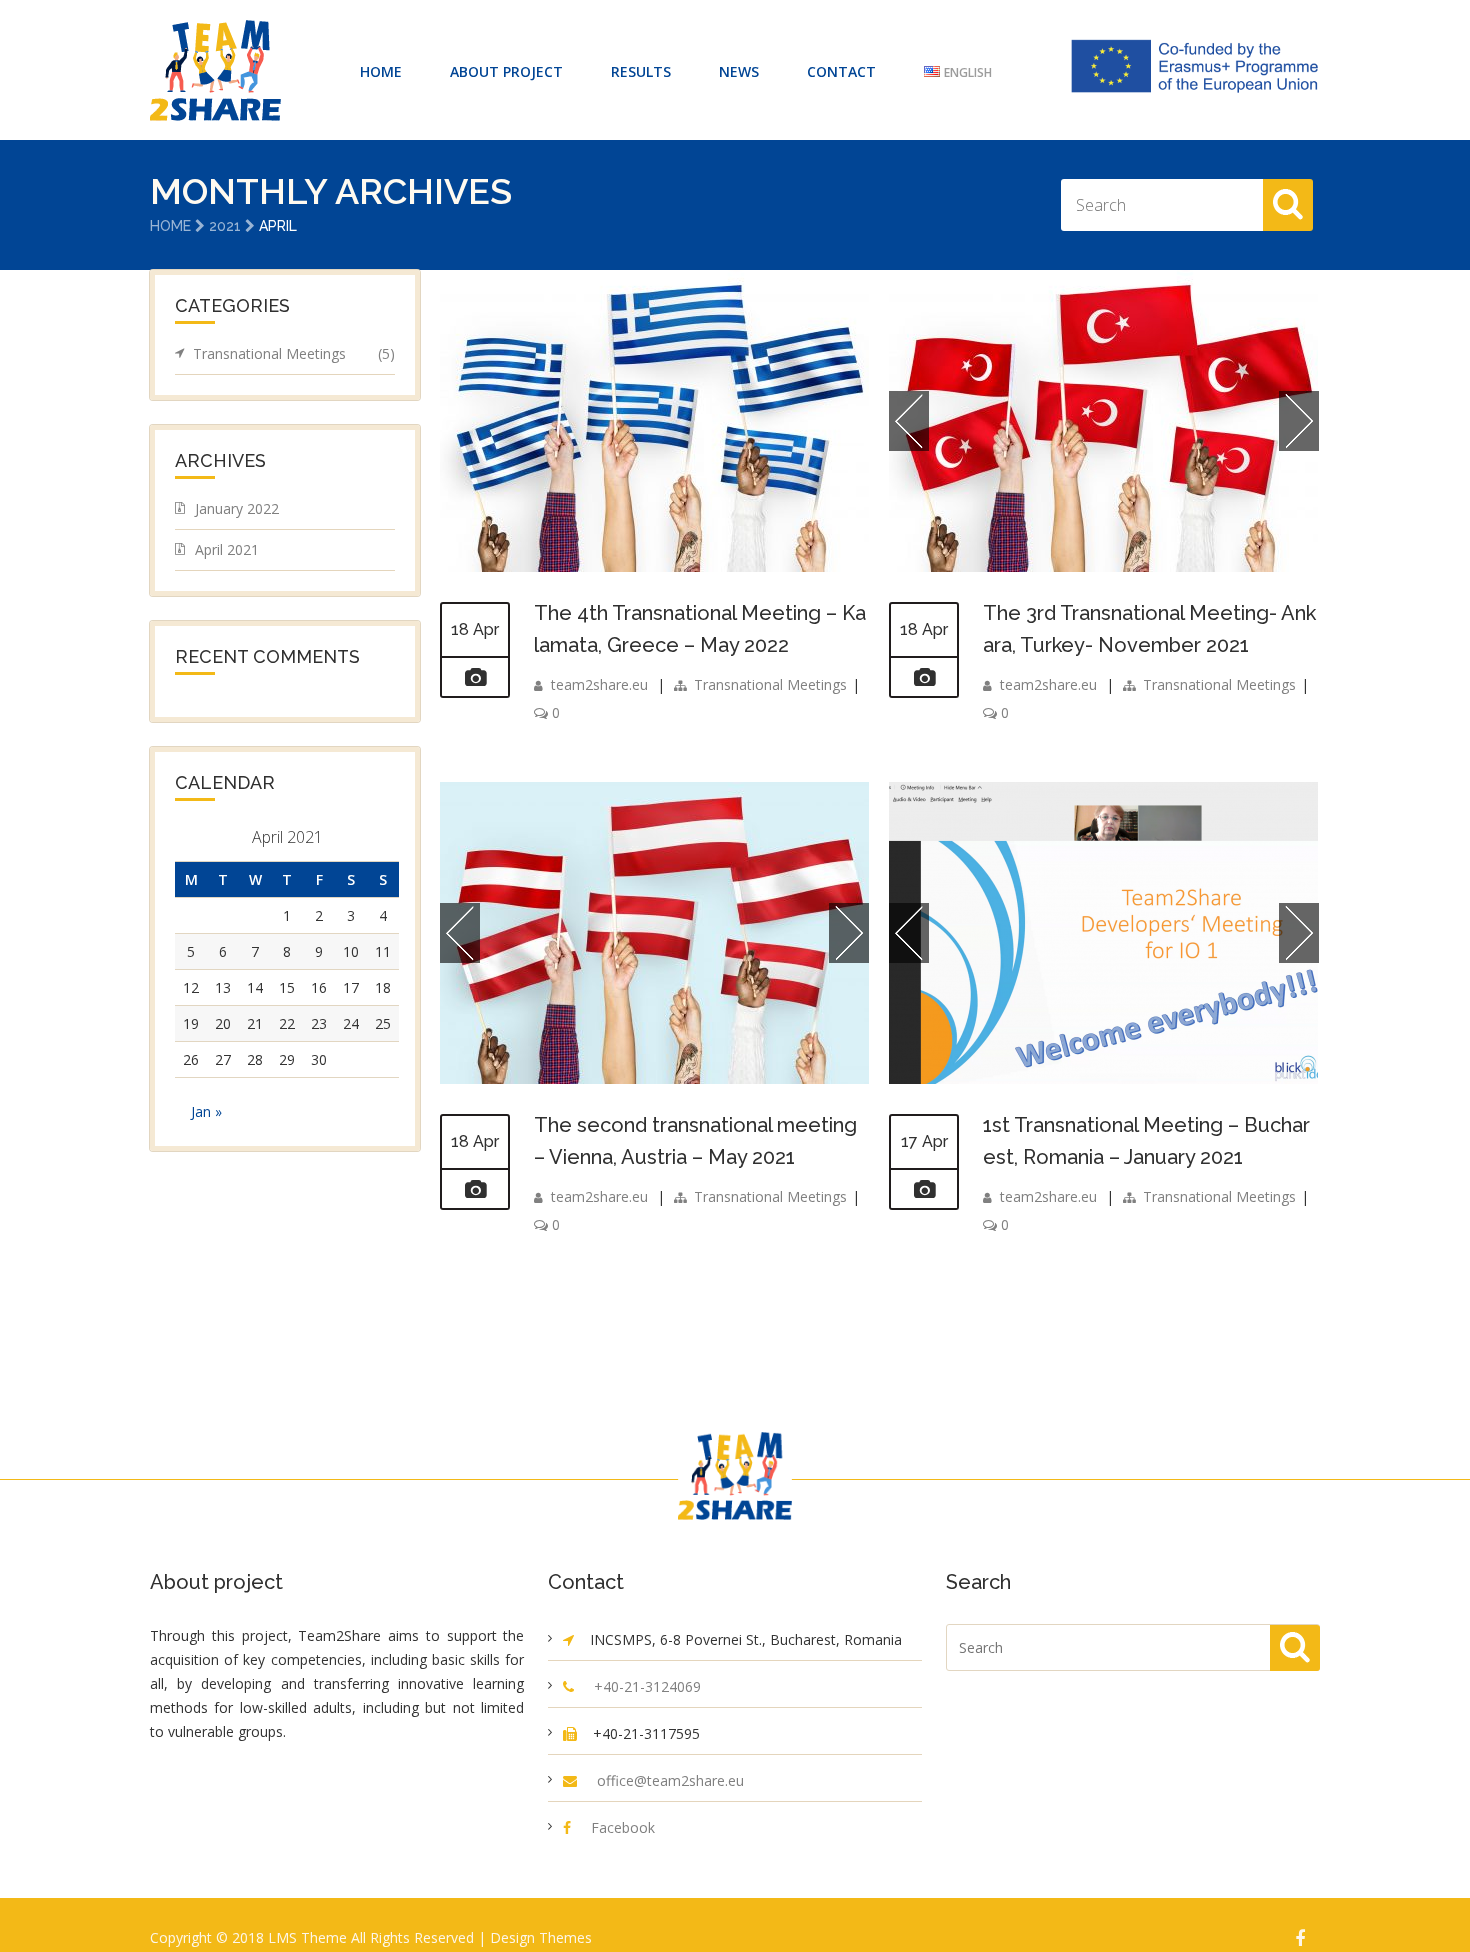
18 (383, 987)
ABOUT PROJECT (506, 71)
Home (170, 226)
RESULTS (641, 71)
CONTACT (841, 71)
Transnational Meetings (770, 684)
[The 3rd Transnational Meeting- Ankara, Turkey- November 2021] (924, 678)
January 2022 (237, 508)
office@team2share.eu (670, 1780)
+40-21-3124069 (647, 1686)
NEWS (739, 71)
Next (1299, 421)
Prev (909, 421)
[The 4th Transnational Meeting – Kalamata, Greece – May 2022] (654, 566)
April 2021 (227, 549)
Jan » (206, 1111)
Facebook (623, 1827)
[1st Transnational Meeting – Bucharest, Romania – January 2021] (924, 1190)
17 (351, 987)
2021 (225, 226)
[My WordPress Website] (215, 70)
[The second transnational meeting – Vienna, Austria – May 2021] (475, 1190)
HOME (381, 71)
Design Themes (541, 1937)
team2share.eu (599, 684)
